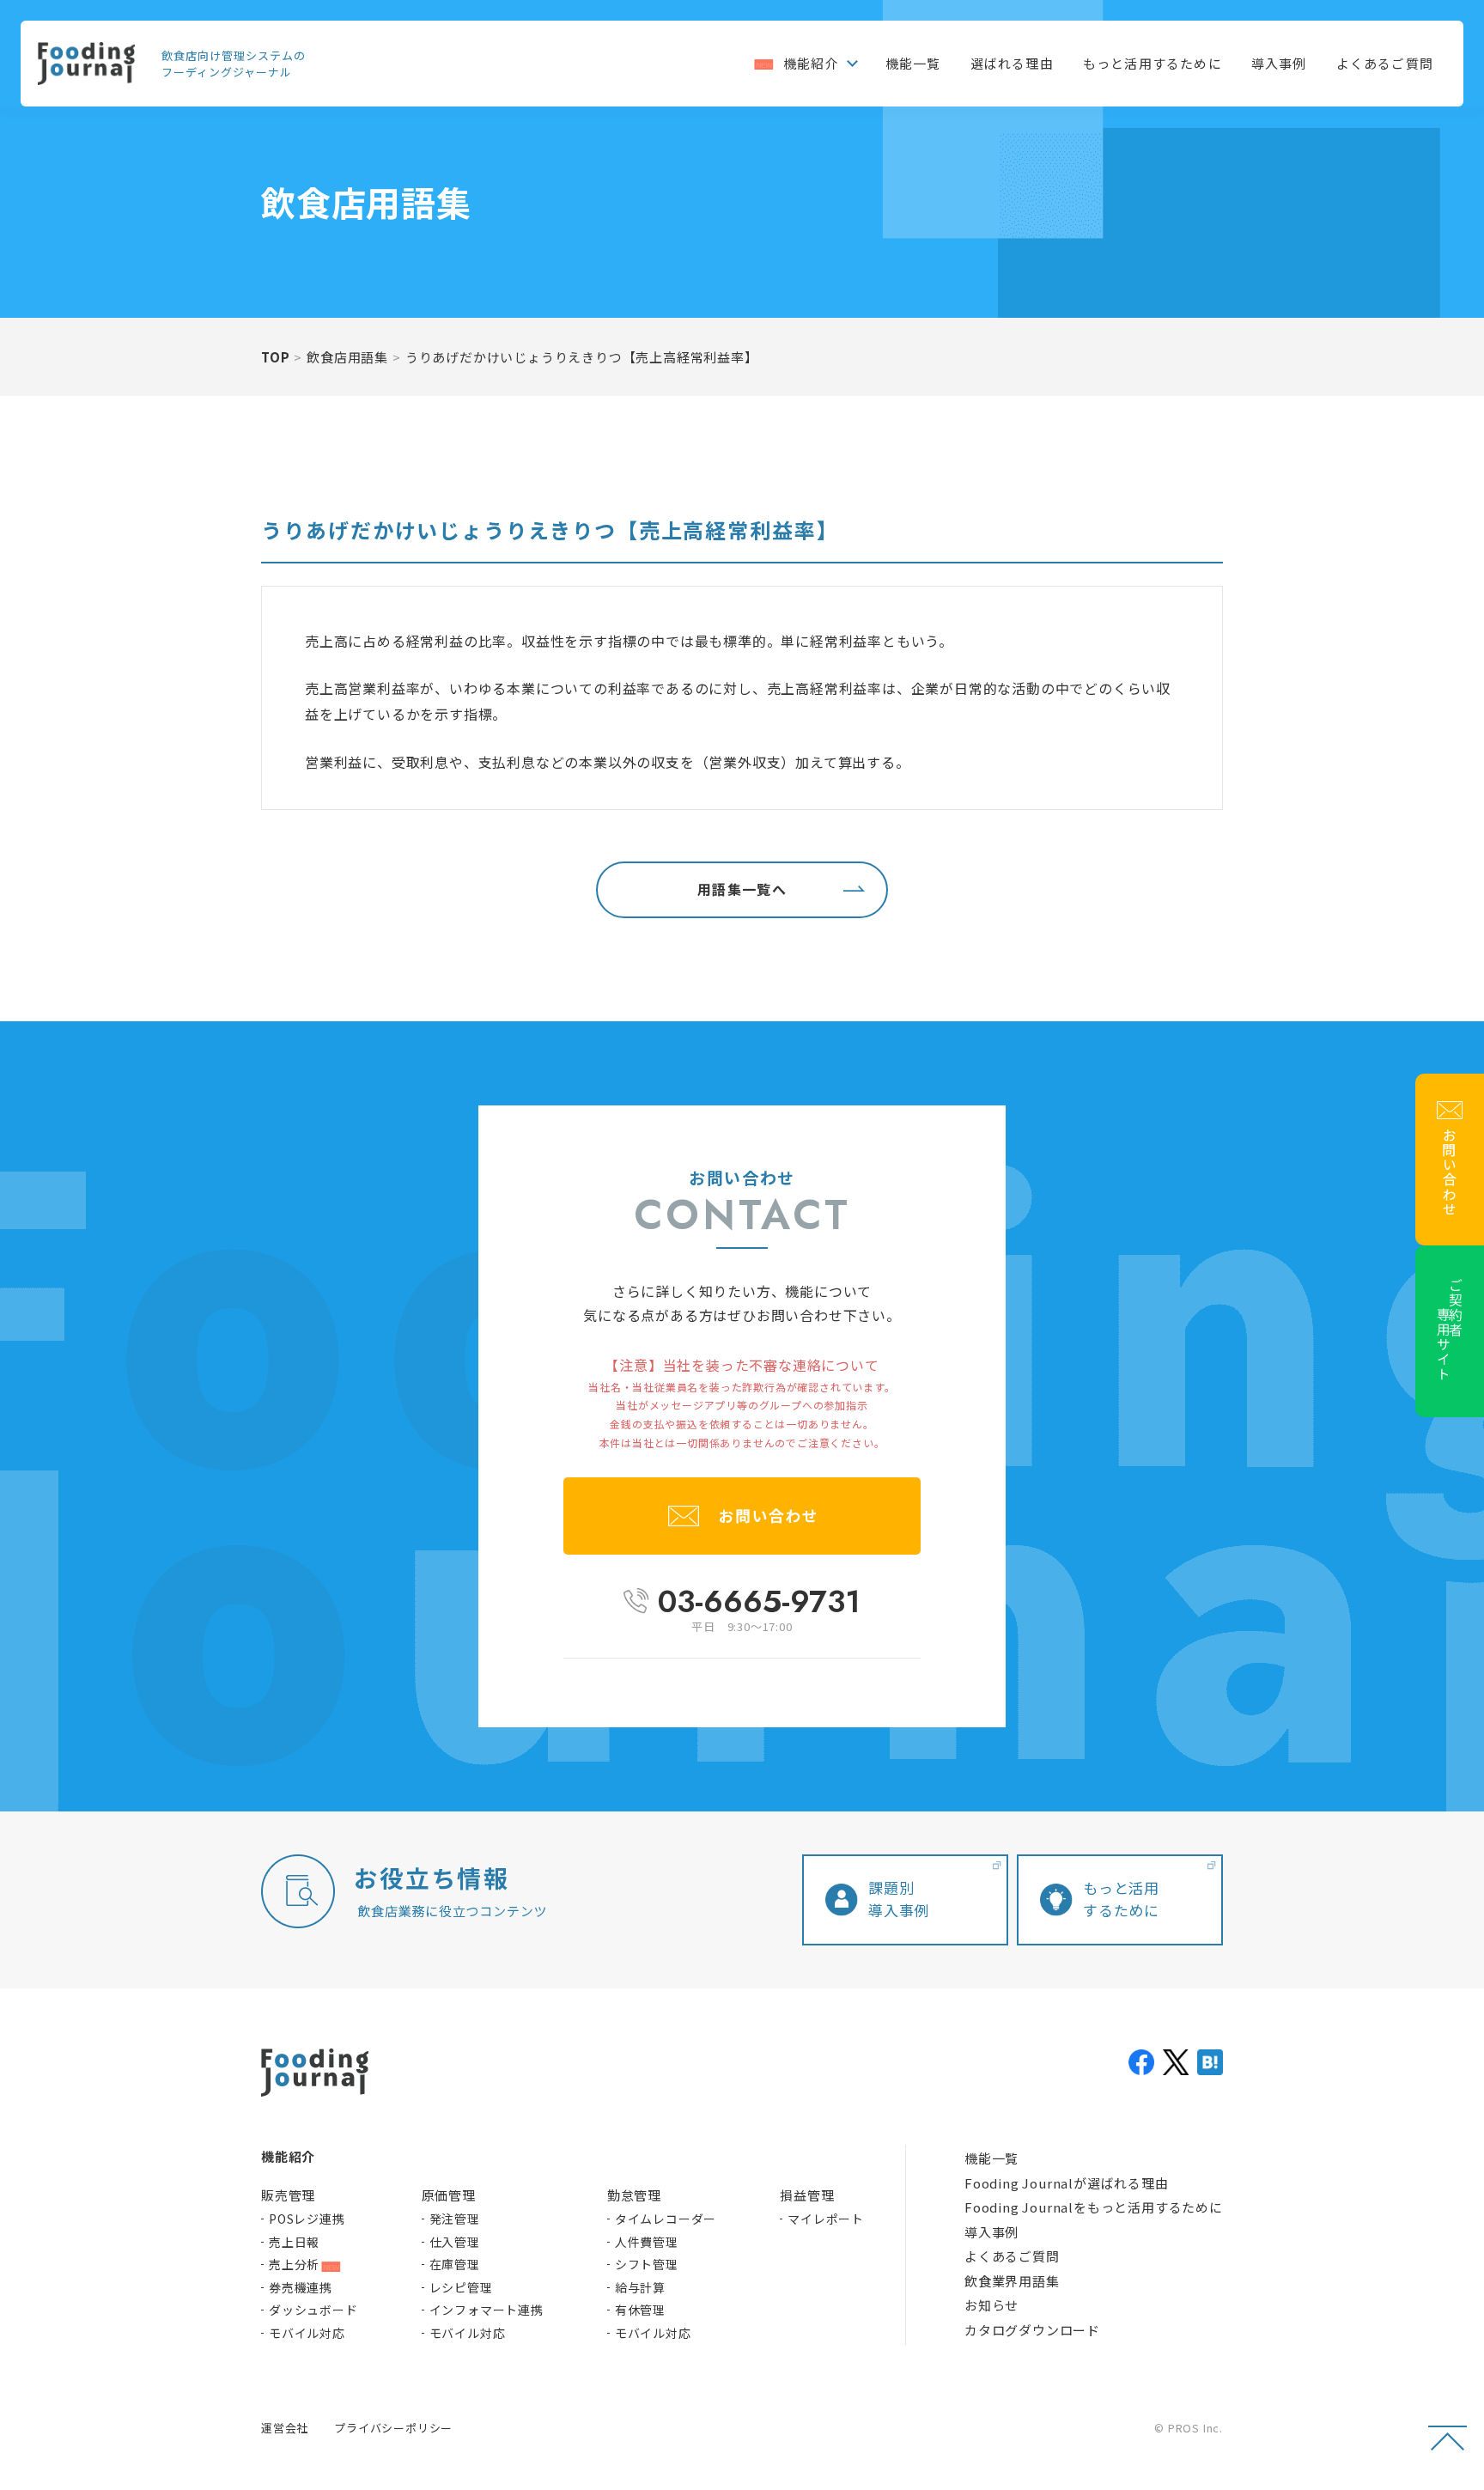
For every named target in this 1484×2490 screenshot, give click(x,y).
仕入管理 (455, 2242)
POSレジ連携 (307, 2219)
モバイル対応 (307, 2333)
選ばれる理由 (1012, 63)
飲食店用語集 (347, 357)
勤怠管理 (634, 2195)
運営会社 (285, 2428)
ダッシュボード (313, 2310)
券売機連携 (301, 2287)
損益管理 (807, 2195)
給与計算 (640, 2287)
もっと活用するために (1153, 63)
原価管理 (449, 2195)
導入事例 (1279, 63)
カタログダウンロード (1032, 2330)
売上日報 (294, 2242)
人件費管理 (647, 2242)
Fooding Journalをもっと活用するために (1094, 2207)
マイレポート (826, 2219)
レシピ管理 (461, 2287)
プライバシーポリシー (393, 2428)
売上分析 (294, 2264)
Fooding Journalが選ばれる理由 (1067, 2183)
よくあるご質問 (1385, 63)
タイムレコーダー (666, 2219)
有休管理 (640, 2310)
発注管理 (455, 2219)
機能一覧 (913, 63)
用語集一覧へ (742, 889)
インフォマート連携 (487, 2310)
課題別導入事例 (899, 1899)
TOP (275, 357)
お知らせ (991, 2305)
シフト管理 (647, 2264)
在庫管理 (455, 2264)
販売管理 (288, 2195)
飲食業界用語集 (1012, 2281)
